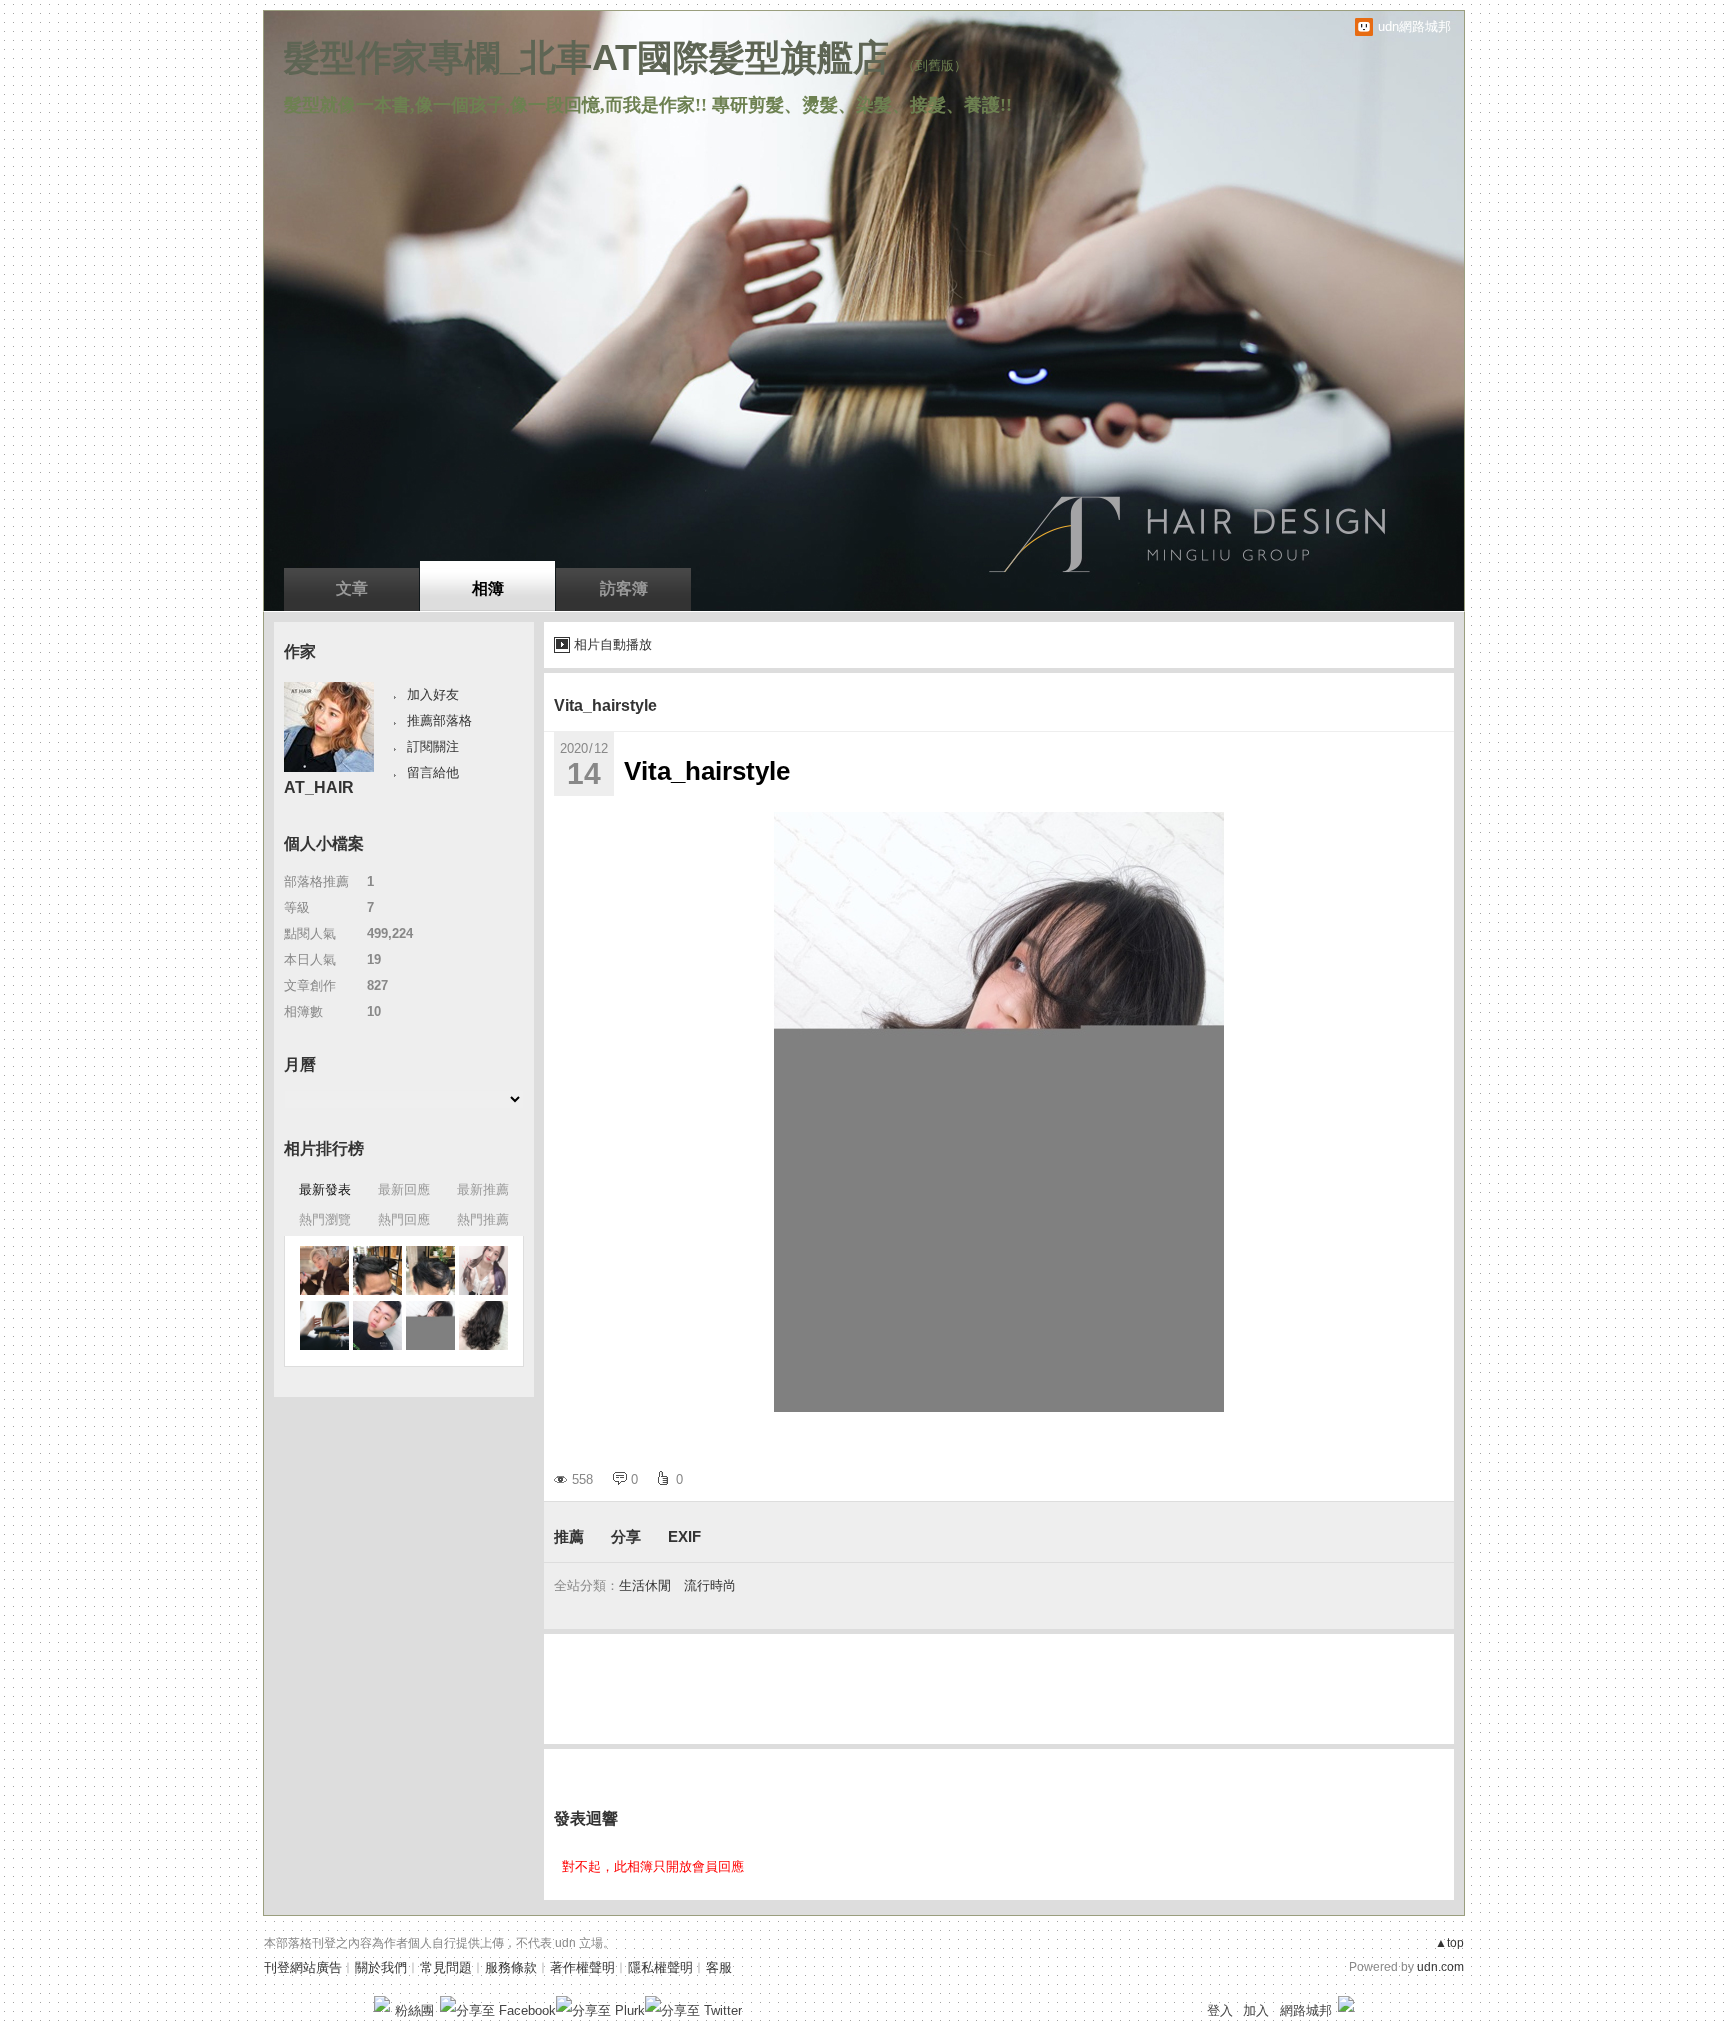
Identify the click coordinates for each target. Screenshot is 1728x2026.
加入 (1256, 2010)
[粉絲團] (382, 2004)
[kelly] (483, 1270)
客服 (719, 1967)
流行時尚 (710, 1585)
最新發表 (325, 1189)
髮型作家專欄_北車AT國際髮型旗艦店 (586, 57)
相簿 (488, 588)
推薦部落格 (439, 720)
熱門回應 (404, 1219)
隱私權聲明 (660, 1967)
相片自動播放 (613, 644)
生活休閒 (645, 1585)
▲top (1449, 1943)
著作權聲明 (582, 1967)
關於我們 (381, 1967)
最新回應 (404, 1189)
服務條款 (511, 1967)
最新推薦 (483, 1189)
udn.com (1440, 1967)
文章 (352, 588)
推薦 (569, 1536)
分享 (626, 1536)
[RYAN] (324, 1270)
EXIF (684, 1536)
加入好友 (433, 694)
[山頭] (324, 1325)
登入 (1220, 2010)
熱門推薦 (483, 1219)
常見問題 (446, 1967)
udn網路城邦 (1414, 26)
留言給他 (433, 772)
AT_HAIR (319, 787)
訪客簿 (624, 588)
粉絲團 (414, 2010)
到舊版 (934, 65)
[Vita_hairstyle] (377, 1270)
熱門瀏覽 (325, 1219)
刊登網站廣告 (303, 1967)
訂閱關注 (433, 746)
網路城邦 (1306, 2010)
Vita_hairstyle (605, 705)
